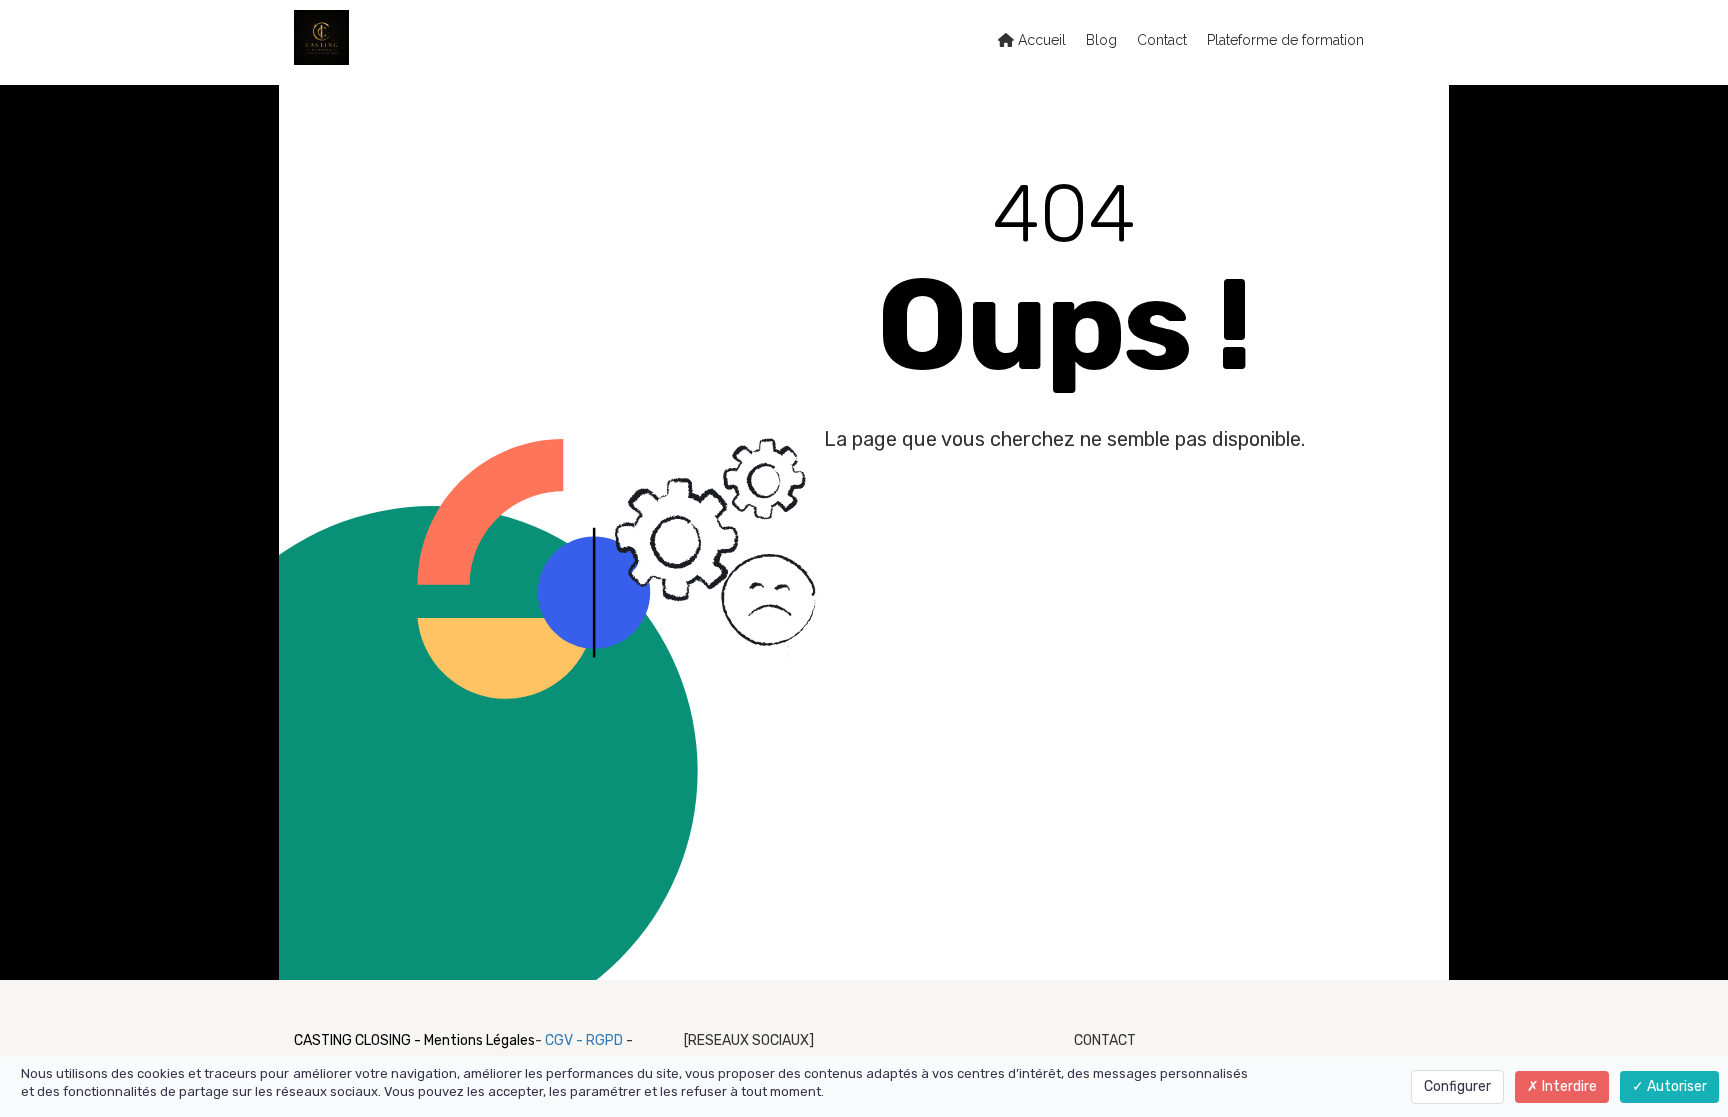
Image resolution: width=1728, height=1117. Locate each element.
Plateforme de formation (1285, 40)
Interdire (1568, 1086)
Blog (1101, 40)
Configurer (1457, 1086)
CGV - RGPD (585, 1040)
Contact (1162, 40)
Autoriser (1675, 1086)
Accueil (1040, 40)
